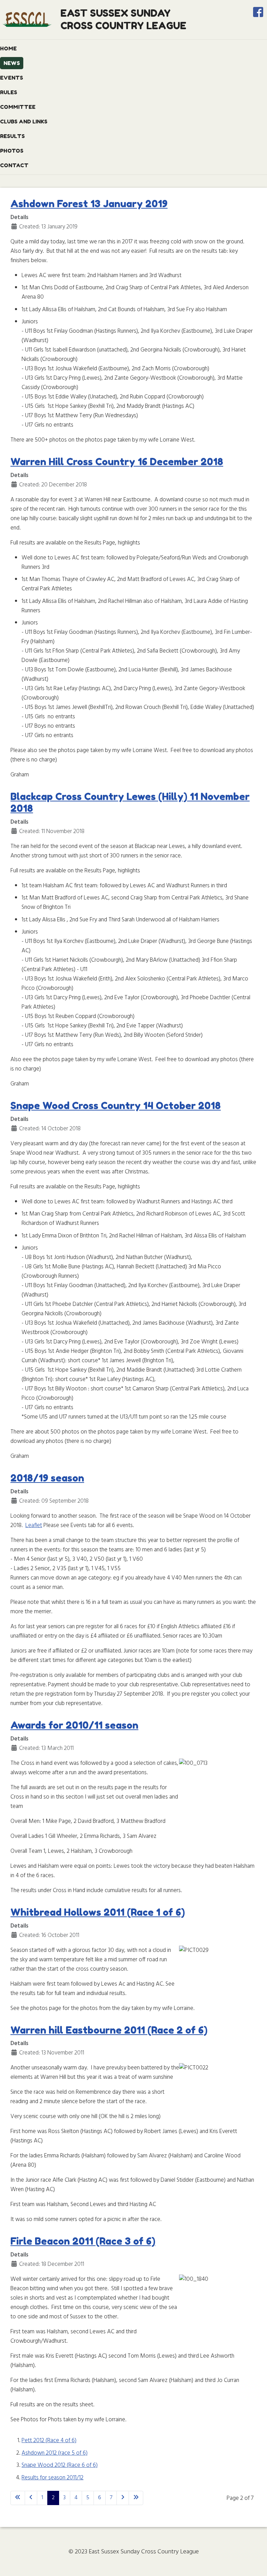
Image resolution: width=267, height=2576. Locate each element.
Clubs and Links (24, 122)
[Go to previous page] (31, 2498)
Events (11, 78)
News (12, 63)
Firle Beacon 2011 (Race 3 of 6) (83, 2241)
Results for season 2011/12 (52, 2478)
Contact (14, 165)
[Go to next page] (123, 2498)
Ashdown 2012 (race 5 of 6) (55, 2453)
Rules (9, 92)
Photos (12, 151)
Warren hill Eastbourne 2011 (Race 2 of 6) (109, 2030)
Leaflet (34, 1525)
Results (12, 136)
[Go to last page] (136, 2498)
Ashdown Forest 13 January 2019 (89, 204)
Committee (18, 107)
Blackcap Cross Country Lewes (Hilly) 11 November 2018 (130, 802)
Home (8, 49)
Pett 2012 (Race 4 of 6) (49, 2441)
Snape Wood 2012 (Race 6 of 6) (60, 2465)
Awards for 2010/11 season (74, 1725)
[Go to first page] (18, 2498)
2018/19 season (47, 1478)
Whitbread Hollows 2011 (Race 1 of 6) (98, 1912)
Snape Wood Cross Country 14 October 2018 (116, 1106)
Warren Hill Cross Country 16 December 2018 (117, 462)
